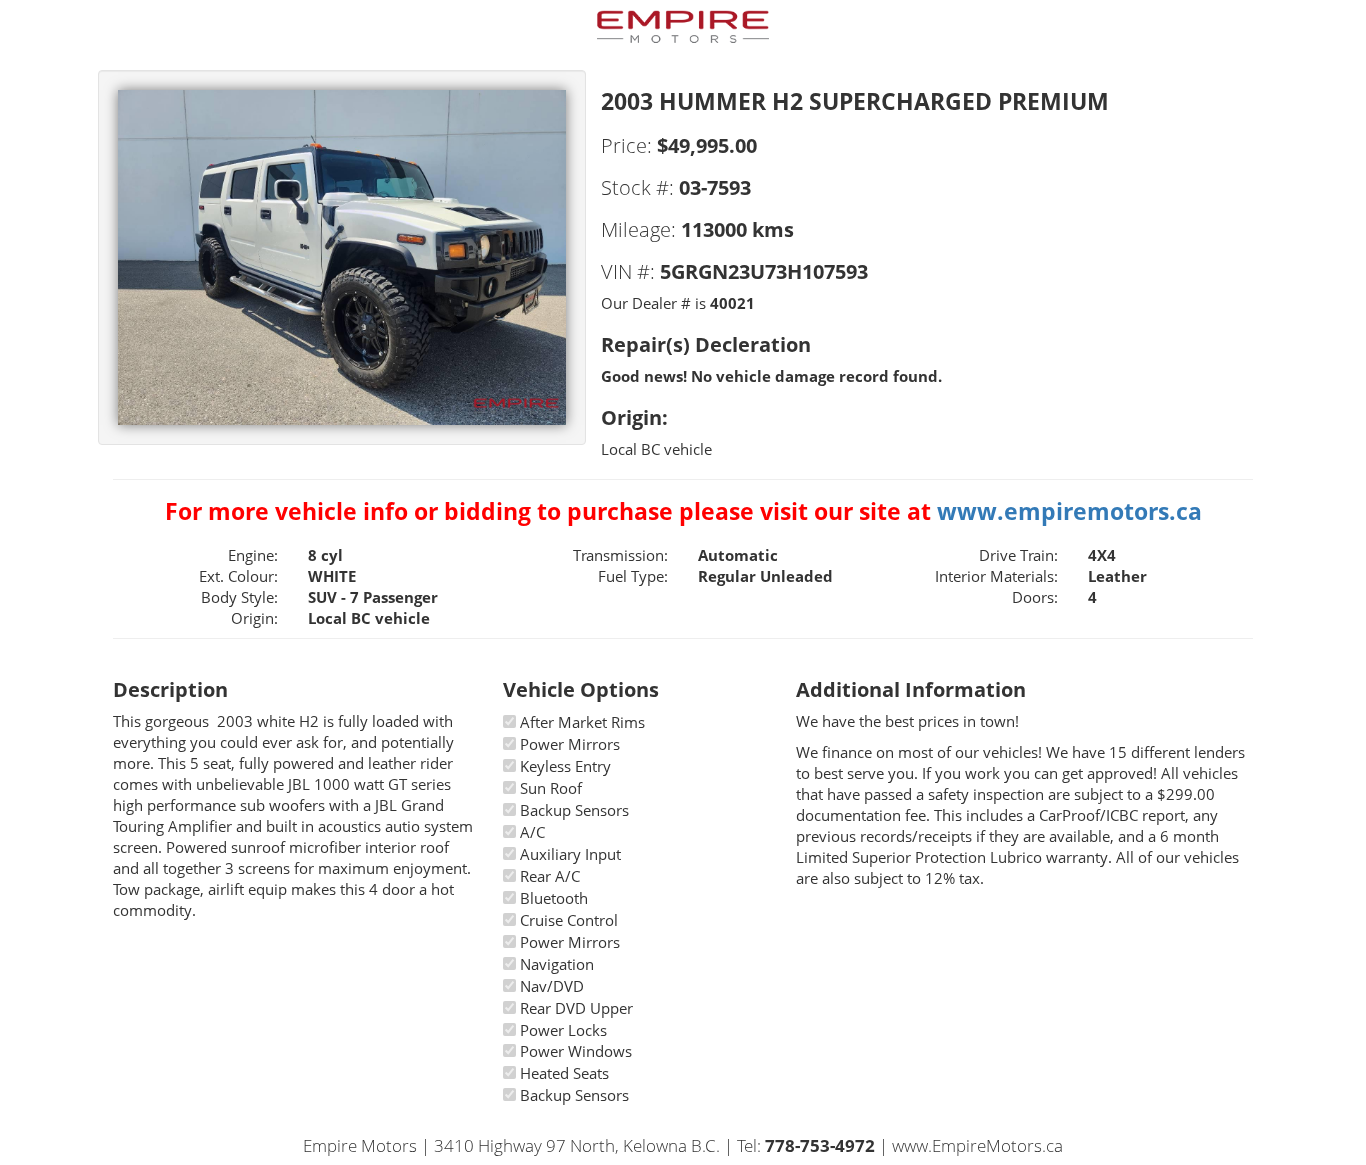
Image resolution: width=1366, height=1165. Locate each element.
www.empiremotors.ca (1069, 511)
